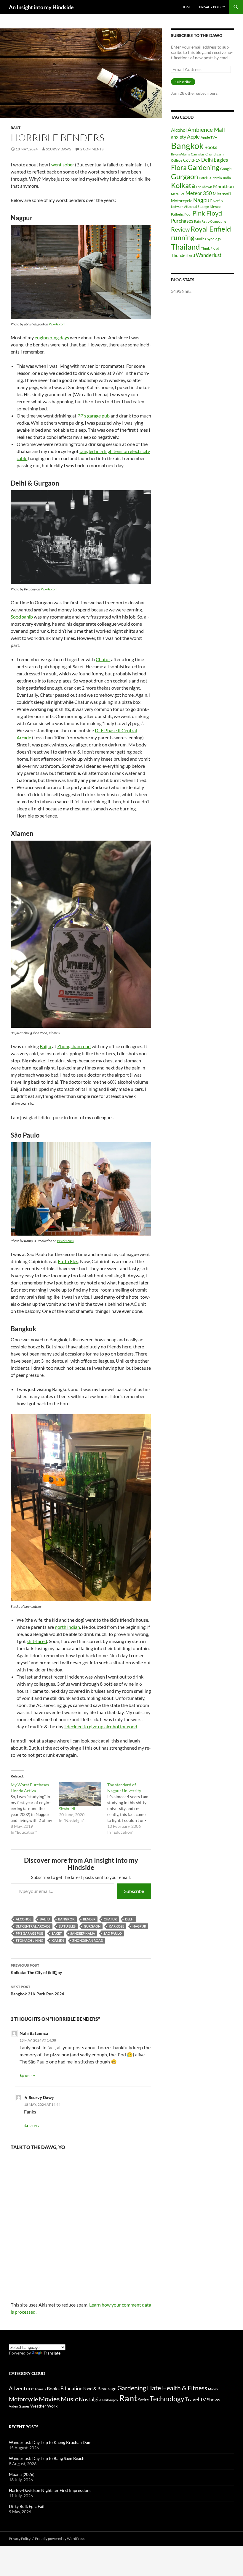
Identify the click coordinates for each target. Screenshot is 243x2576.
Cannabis (198, 154)
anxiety (179, 137)
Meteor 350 (199, 193)
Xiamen (58, 1940)
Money (213, 2389)
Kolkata (183, 185)
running (183, 238)
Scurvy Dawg (59, 149)
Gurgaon (92, 1926)
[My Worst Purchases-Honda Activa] (35, 1809)
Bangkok (66, 1919)
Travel (192, 2400)
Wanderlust (209, 255)
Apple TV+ (209, 137)
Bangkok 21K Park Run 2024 (37, 1990)
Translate (52, 2353)
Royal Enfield (211, 229)
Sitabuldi (67, 1809)
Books (211, 147)
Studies (201, 239)
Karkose (116, 1926)
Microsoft (222, 193)
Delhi (130, 1919)
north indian (67, 1627)
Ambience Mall (206, 130)
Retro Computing (214, 221)
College (177, 160)
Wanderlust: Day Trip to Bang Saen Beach (47, 2458)
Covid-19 (192, 160)
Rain (197, 221)
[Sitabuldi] (80, 1794)
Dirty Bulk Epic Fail (27, 2506)
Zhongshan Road (88, 1940)
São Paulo (113, 1933)
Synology (214, 239)
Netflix (218, 201)
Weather (38, 2406)
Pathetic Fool (181, 214)
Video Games (19, 2406)
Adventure (21, 2388)
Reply (30, 2076)
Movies (49, 2399)
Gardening (203, 167)
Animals (40, 2389)
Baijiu (45, 1046)
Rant (16, 127)
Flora (179, 167)
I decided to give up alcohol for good (101, 1726)
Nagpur (139, 1926)
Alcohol (24, 1919)
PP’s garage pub (93, 416)
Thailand (186, 247)
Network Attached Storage (190, 207)
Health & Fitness (185, 2388)
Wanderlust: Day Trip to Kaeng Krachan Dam (50, 2442)
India (227, 178)
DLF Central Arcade (33, 1926)
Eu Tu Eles (68, 1261)
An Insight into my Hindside (41, 7)
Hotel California (210, 178)
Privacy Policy (212, 7)
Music (69, 2399)
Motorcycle (182, 201)
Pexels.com (57, 324)
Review (180, 229)
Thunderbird (183, 255)
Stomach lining (29, 1940)
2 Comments (92, 149)
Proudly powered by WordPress (60, 2539)
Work (52, 2406)
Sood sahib (22, 617)
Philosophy (110, 2400)
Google (226, 169)
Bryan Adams (180, 154)
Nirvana (216, 207)
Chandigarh (215, 154)
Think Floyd (210, 248)
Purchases (182, 221)
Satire (143, 2400)
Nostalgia (90, 2399)
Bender (89, 1919)
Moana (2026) (22, 2474)
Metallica (178, 194)
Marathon (223, 186)
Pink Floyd (207, 213)
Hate (154, 2388)
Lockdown (204, 187)
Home (187, 7)
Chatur (103, 659)
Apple (193, 137)
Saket (57, 1933)
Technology (167, 2399)
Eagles (221, 160)
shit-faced (37, 1641)
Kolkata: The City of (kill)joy (36, 1969)
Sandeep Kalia (83, 1933)
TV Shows (210, 2399)
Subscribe (134, 1891)
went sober (63, 164)
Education (71, 2388)
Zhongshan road (74, 1046)
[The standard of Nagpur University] (131, 1809)
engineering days (52, 337)
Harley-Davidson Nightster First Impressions (50, 2490)
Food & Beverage (100, 2389)
